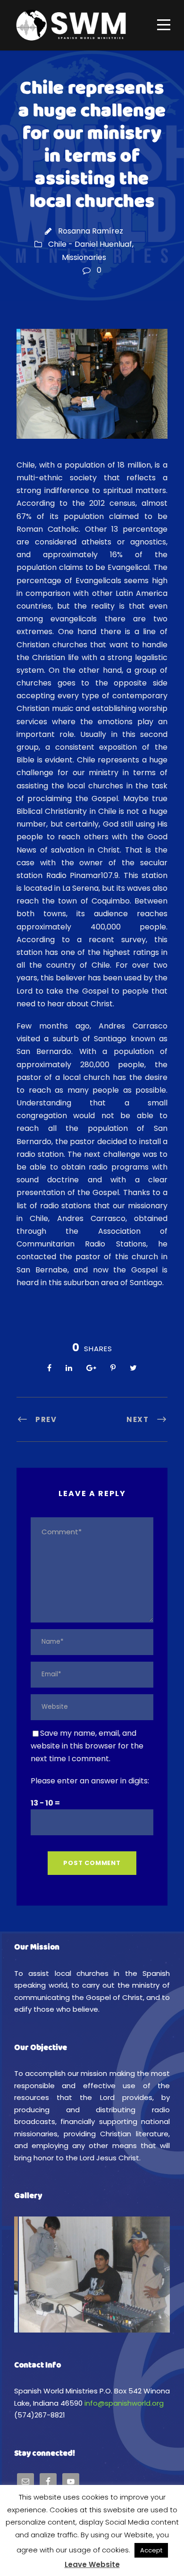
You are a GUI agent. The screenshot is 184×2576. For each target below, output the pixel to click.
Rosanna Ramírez (91, 231)
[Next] (150, 2275)
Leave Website (92, 2564)
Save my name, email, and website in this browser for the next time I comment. (87, 1746)
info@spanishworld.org (124, 2403)
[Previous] (34, 2275)
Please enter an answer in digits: (90, 1781)
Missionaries (84, 257)
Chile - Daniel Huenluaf (90, 244)
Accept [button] (151, 2550)
